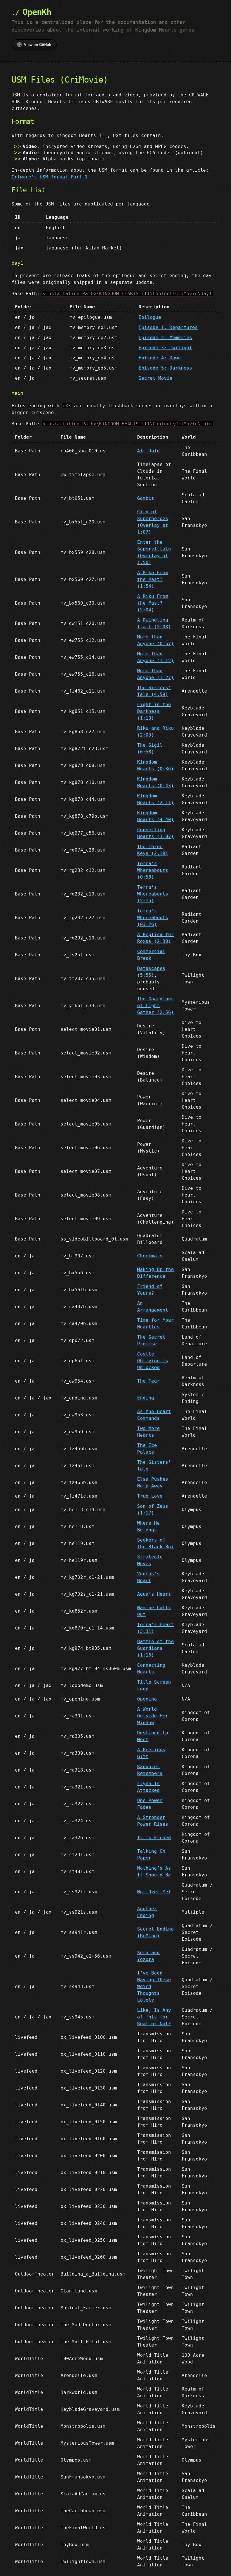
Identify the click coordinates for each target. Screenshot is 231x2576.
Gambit (146, 498)
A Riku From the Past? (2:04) (153, 603)
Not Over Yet (154, 1892)
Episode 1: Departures (168, 327)
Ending (146, 1398)
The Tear (148, 1381)
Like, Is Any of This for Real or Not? (154, 2017)
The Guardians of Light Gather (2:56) (156, 1006)
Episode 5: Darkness (165, 368)
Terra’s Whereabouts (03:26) (153, 918)
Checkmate (150, 1256)
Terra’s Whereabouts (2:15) (153, 894)
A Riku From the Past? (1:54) (153, 579)
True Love (150, 1496)
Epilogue (150, 317)
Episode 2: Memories (165, 338)
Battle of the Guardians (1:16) (156, 1648)
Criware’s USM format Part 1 (50, 177)
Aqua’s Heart (154, 1594)
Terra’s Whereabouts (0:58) (153, 870)
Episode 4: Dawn (160, 358)
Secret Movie (156, 378)
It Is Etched (154, 1838)
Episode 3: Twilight (165, 348)
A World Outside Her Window (153, 1716)
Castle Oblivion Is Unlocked (153, 1361)
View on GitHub (38, 45)
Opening (147, 1699)
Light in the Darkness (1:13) (154, 711)
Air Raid (148, 451)
